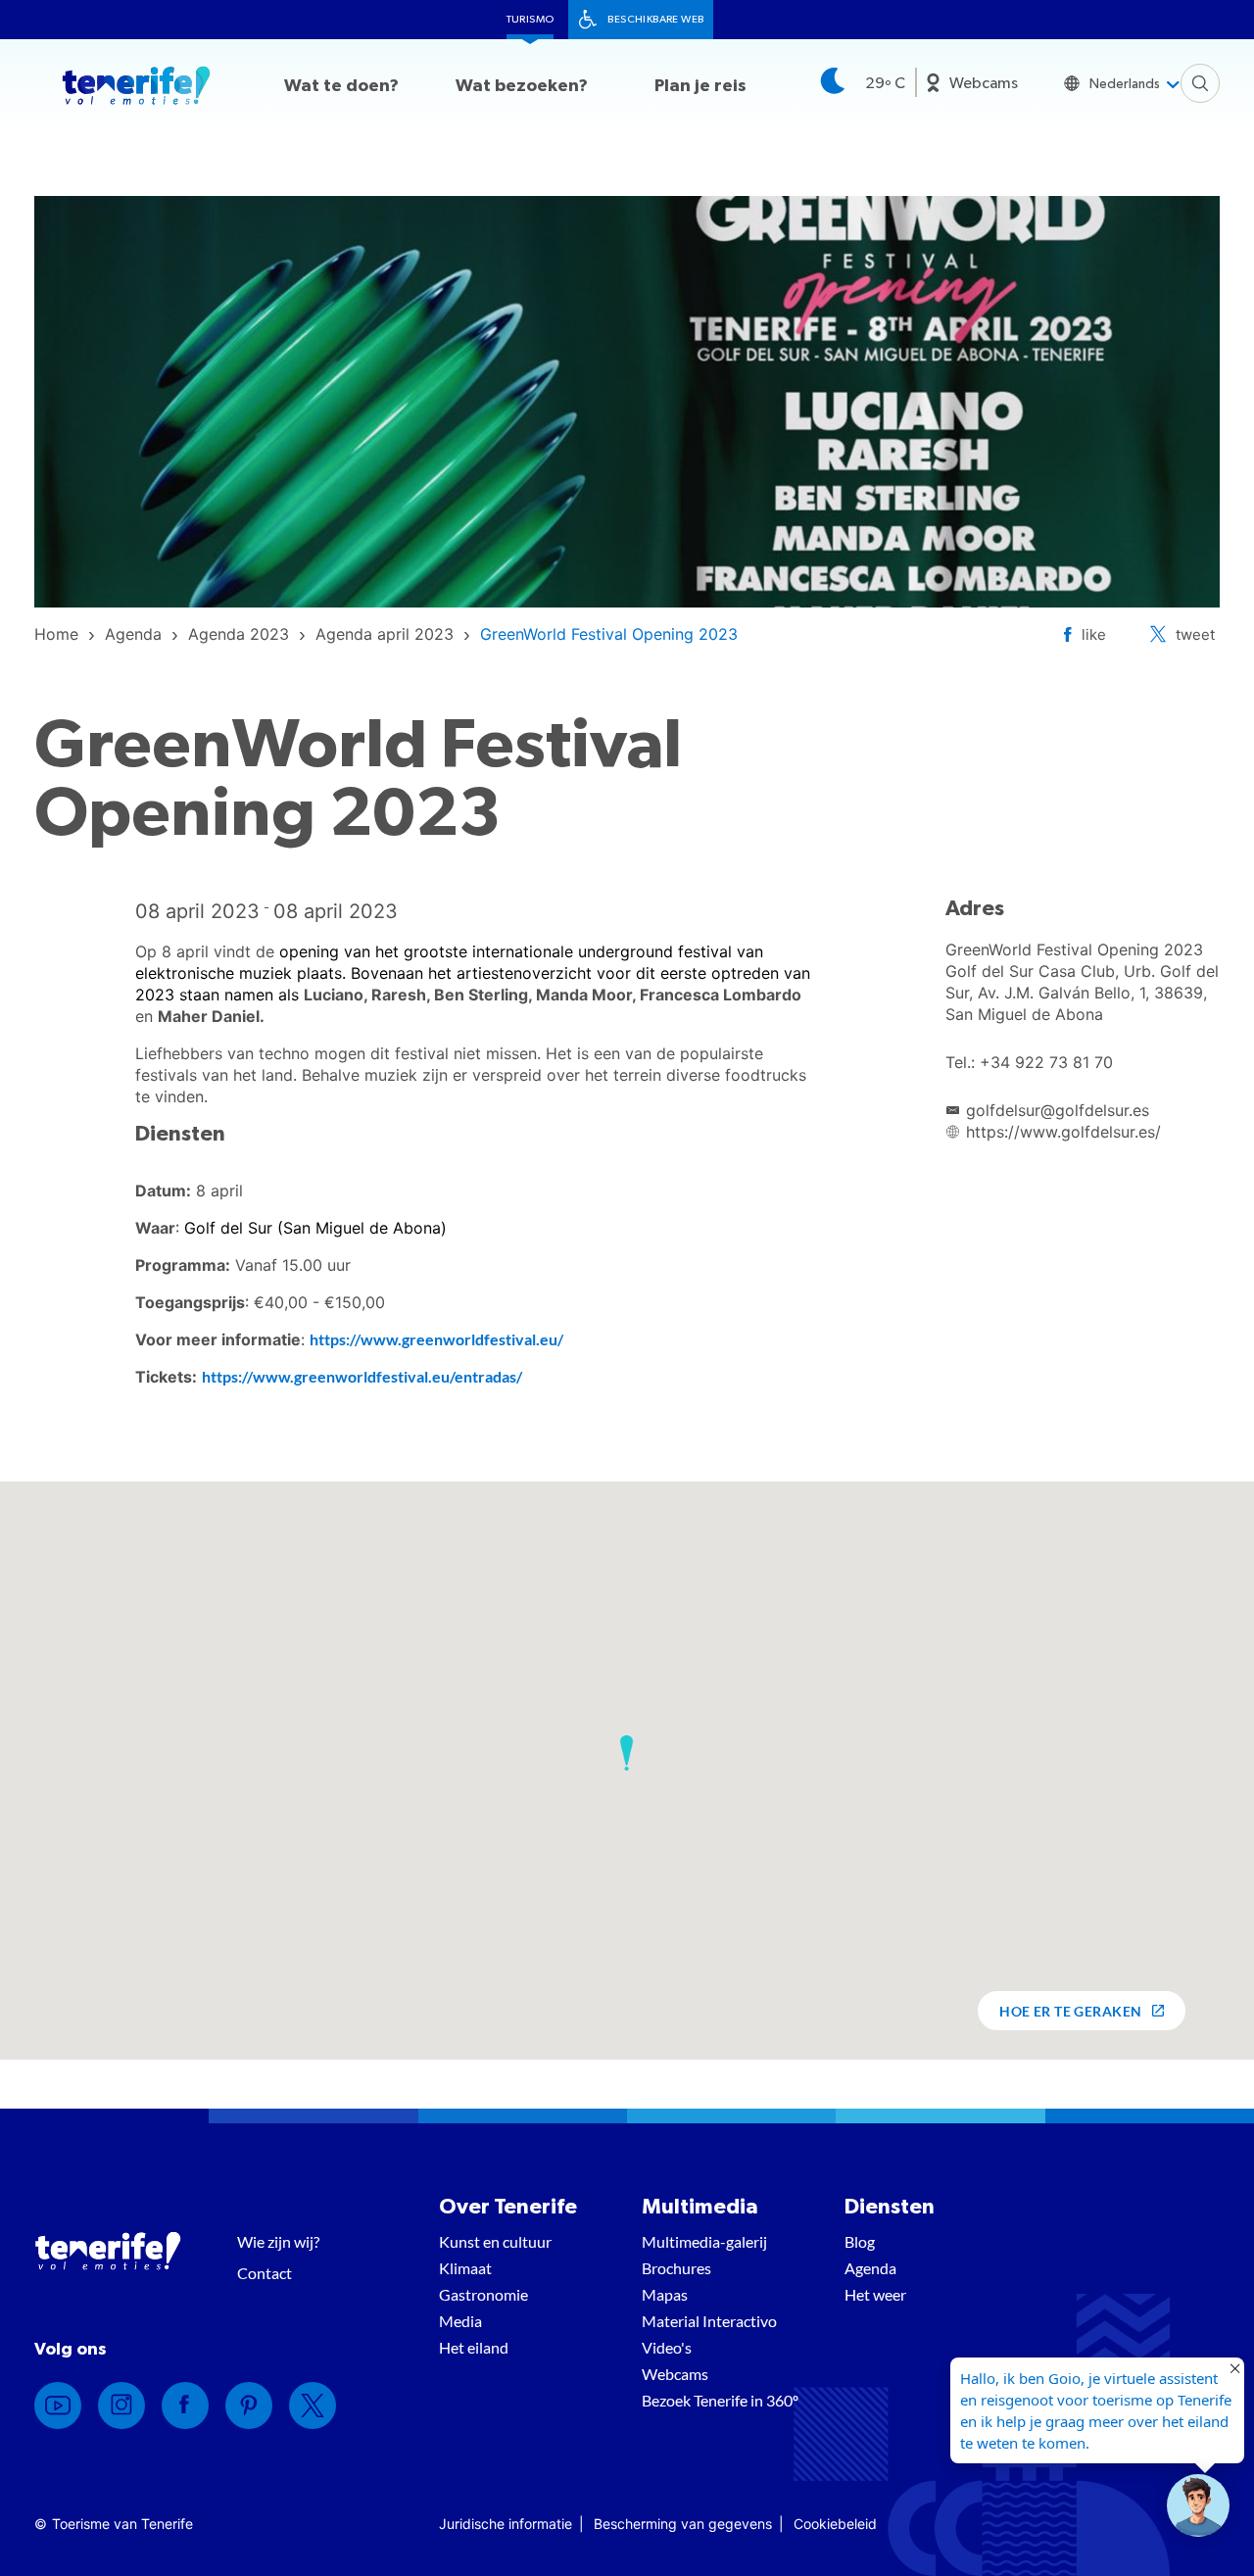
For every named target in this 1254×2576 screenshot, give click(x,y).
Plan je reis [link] (700, 86)
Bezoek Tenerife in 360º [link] (720, 2400)
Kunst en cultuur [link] (495, 2241)
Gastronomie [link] (483, 2294)
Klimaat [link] (465, 2268)
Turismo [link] (531, 19)
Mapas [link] (665, 2294)
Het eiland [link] (474, 2347)
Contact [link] (265, 2273)
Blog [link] (860, 2241)
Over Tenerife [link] (508, 2207)
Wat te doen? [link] (341, 86)
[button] (627, 1753)
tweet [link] (1195, 634)
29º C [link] (885, 83)
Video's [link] (667, 2347)
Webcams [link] (984, 83)
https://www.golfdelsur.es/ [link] (1063, 1132)
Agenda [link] (870, 2268)
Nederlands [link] (1125, 84)
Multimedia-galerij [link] (704, 2241)
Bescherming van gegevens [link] (683, 2524)
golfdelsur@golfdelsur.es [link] (1058, 1110)
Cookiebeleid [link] (835, 2524)
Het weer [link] (875, 2294)
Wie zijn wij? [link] (278, 2241)
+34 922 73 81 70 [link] (1046, 1062)
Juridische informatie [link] (506, 2524)
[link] (56, 634)
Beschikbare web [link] (655, 19)
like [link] (1094, 634)
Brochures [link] (676, 2268)
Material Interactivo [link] (709, 2321)
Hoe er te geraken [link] (1070, 2011)
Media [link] (460, 2321)
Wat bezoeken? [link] (522, 86)
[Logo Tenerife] (136, 89)
